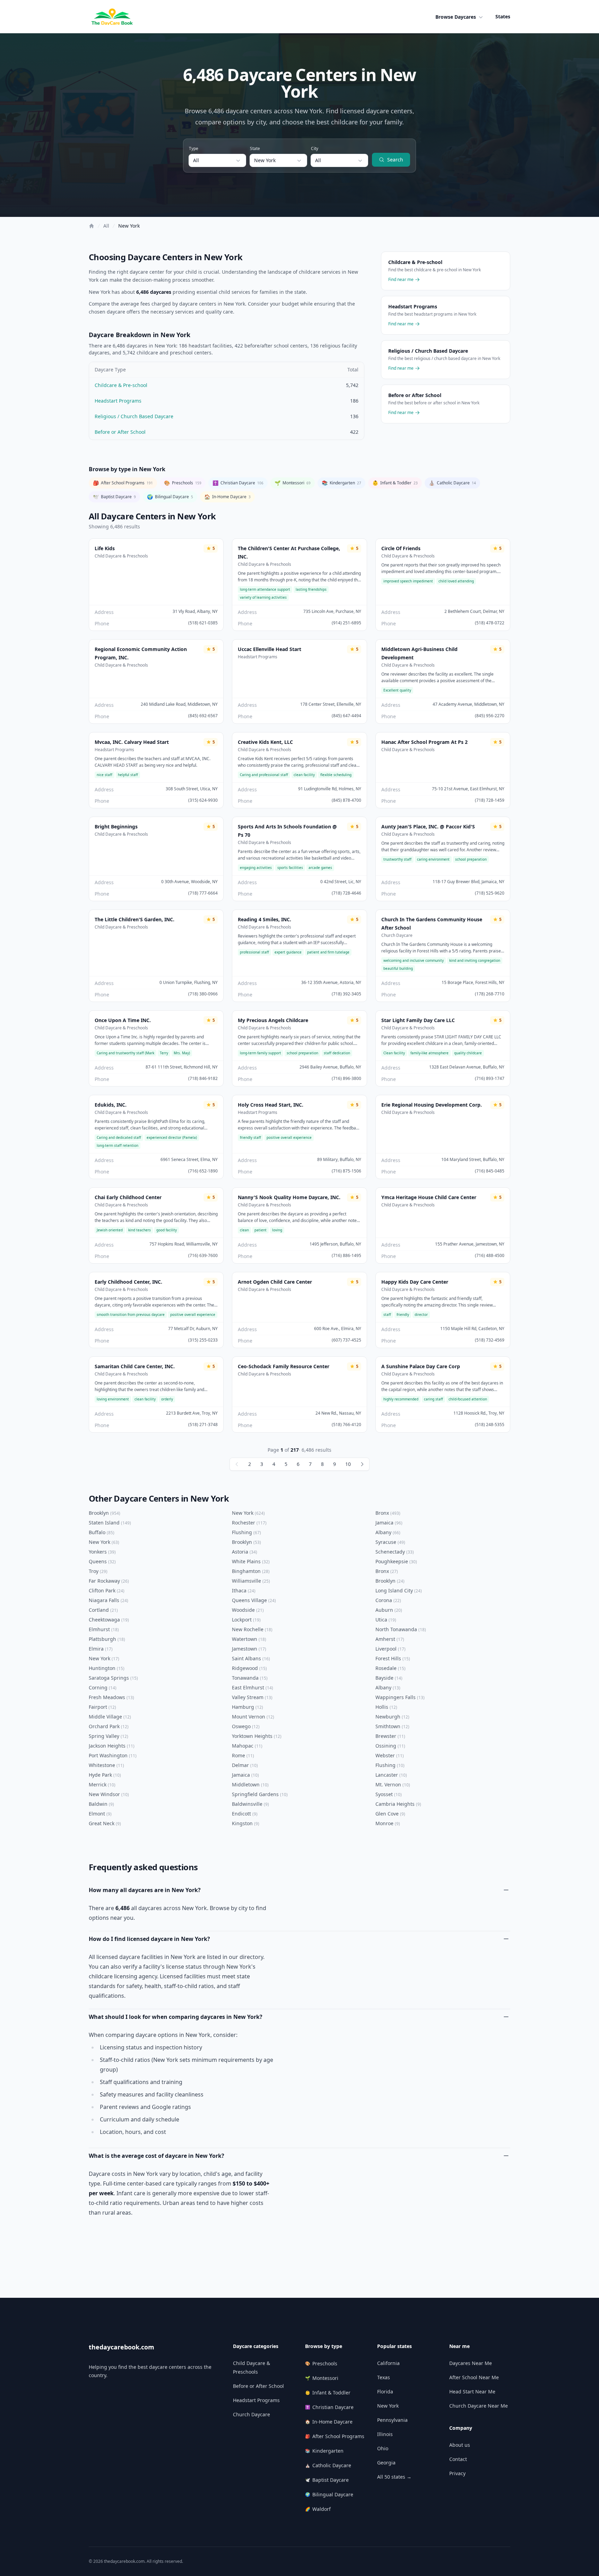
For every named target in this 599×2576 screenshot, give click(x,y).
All (106, 226)
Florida (385, 2392)
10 (348, 1464)
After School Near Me (474, 2377)
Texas (384, 2377)
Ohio (383, 2448)
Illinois (385, 2434)
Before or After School (120, 432)
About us (460, 2445)
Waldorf (318, 2509)
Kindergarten (341, 483)
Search (395, 160)
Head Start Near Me (472, 2392)
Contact (458, 2459)
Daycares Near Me (471, 2363)
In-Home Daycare (227, 497)
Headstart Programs (118, 401)
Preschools (183, 483)
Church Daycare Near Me (479, 2406)
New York (129, 226)
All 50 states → (394, 2477)
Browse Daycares (456, 17)
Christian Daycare (238, 483)
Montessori (293, 483)
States (503, 16)
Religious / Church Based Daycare (134, 416)
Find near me (401, 280)
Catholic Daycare (452, 483)
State (255, 148)
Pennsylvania (392, 2420)
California (388, 2363)
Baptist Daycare (114, 497)
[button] (460, 17)
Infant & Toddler (395, 483)
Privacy (457, 2473)
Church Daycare (251, 2414)
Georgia (386, 2463)
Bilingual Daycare (170, 497)
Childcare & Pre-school (121, 385)
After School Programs (123, 483)
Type (194, 148)
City (315, 148)
